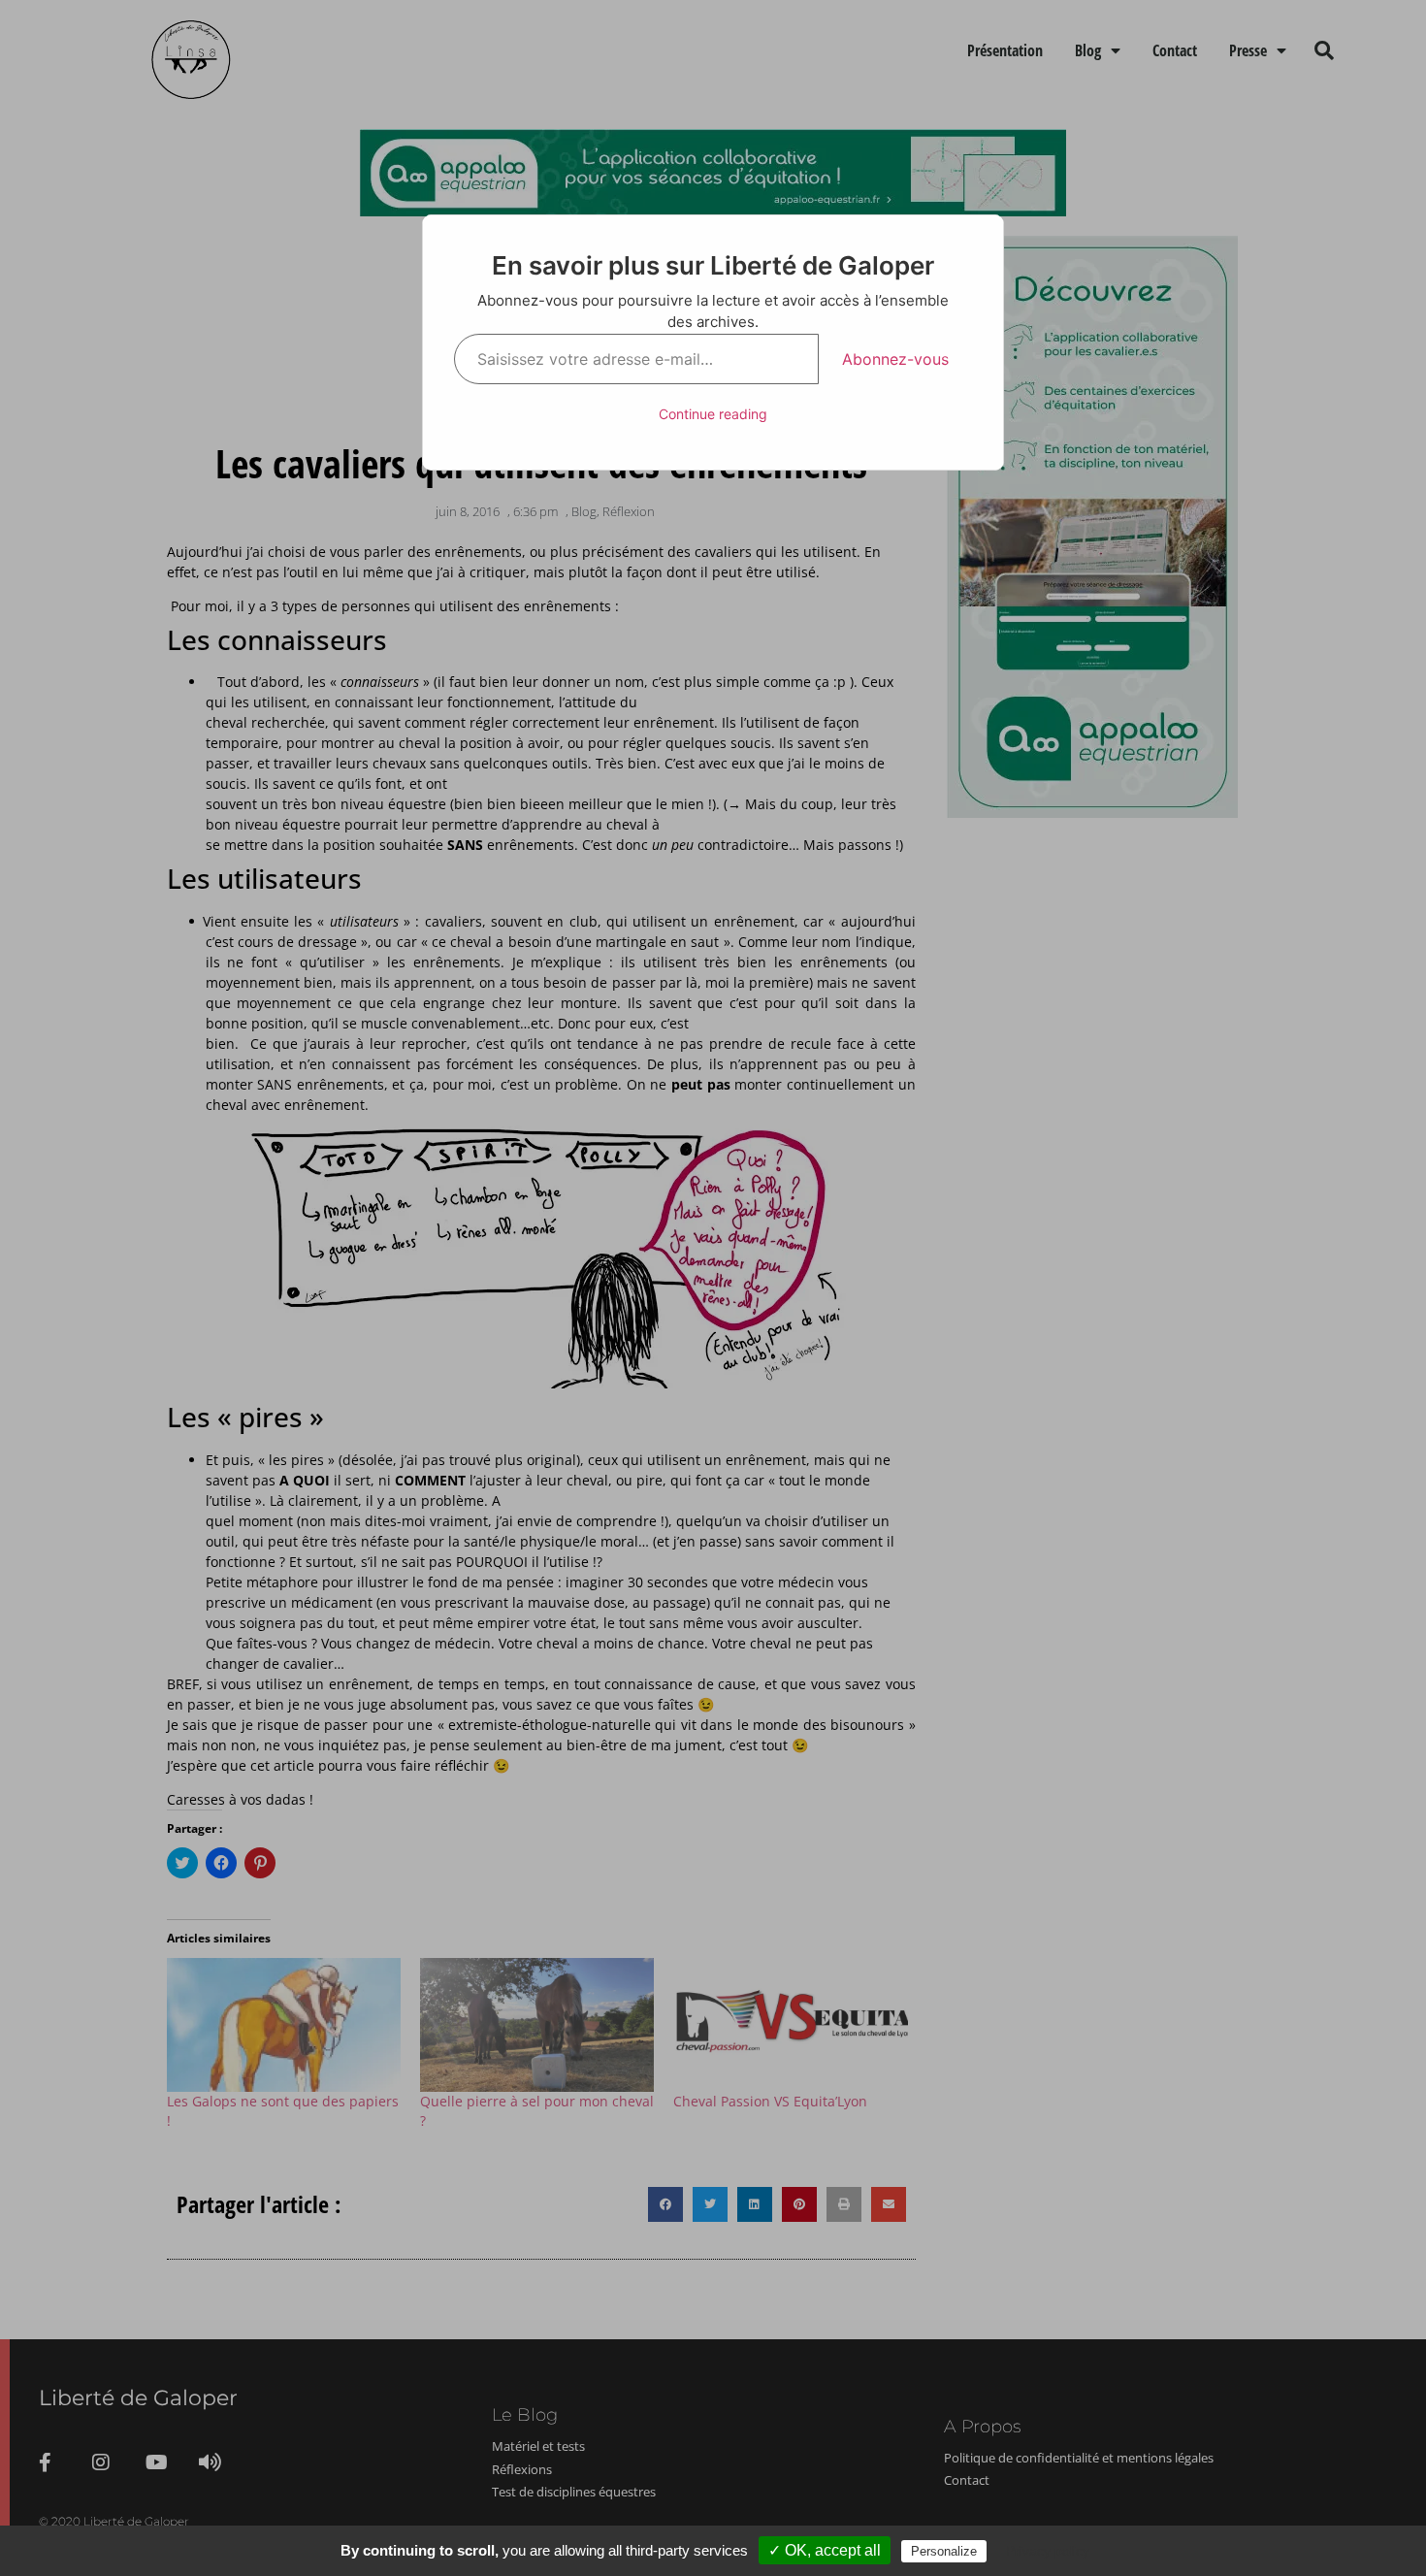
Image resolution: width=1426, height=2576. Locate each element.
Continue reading (713, 414)
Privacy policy (1048, 2551)
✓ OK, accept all (825, 2550)
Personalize (944, 2551)
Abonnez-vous (895, 359)
